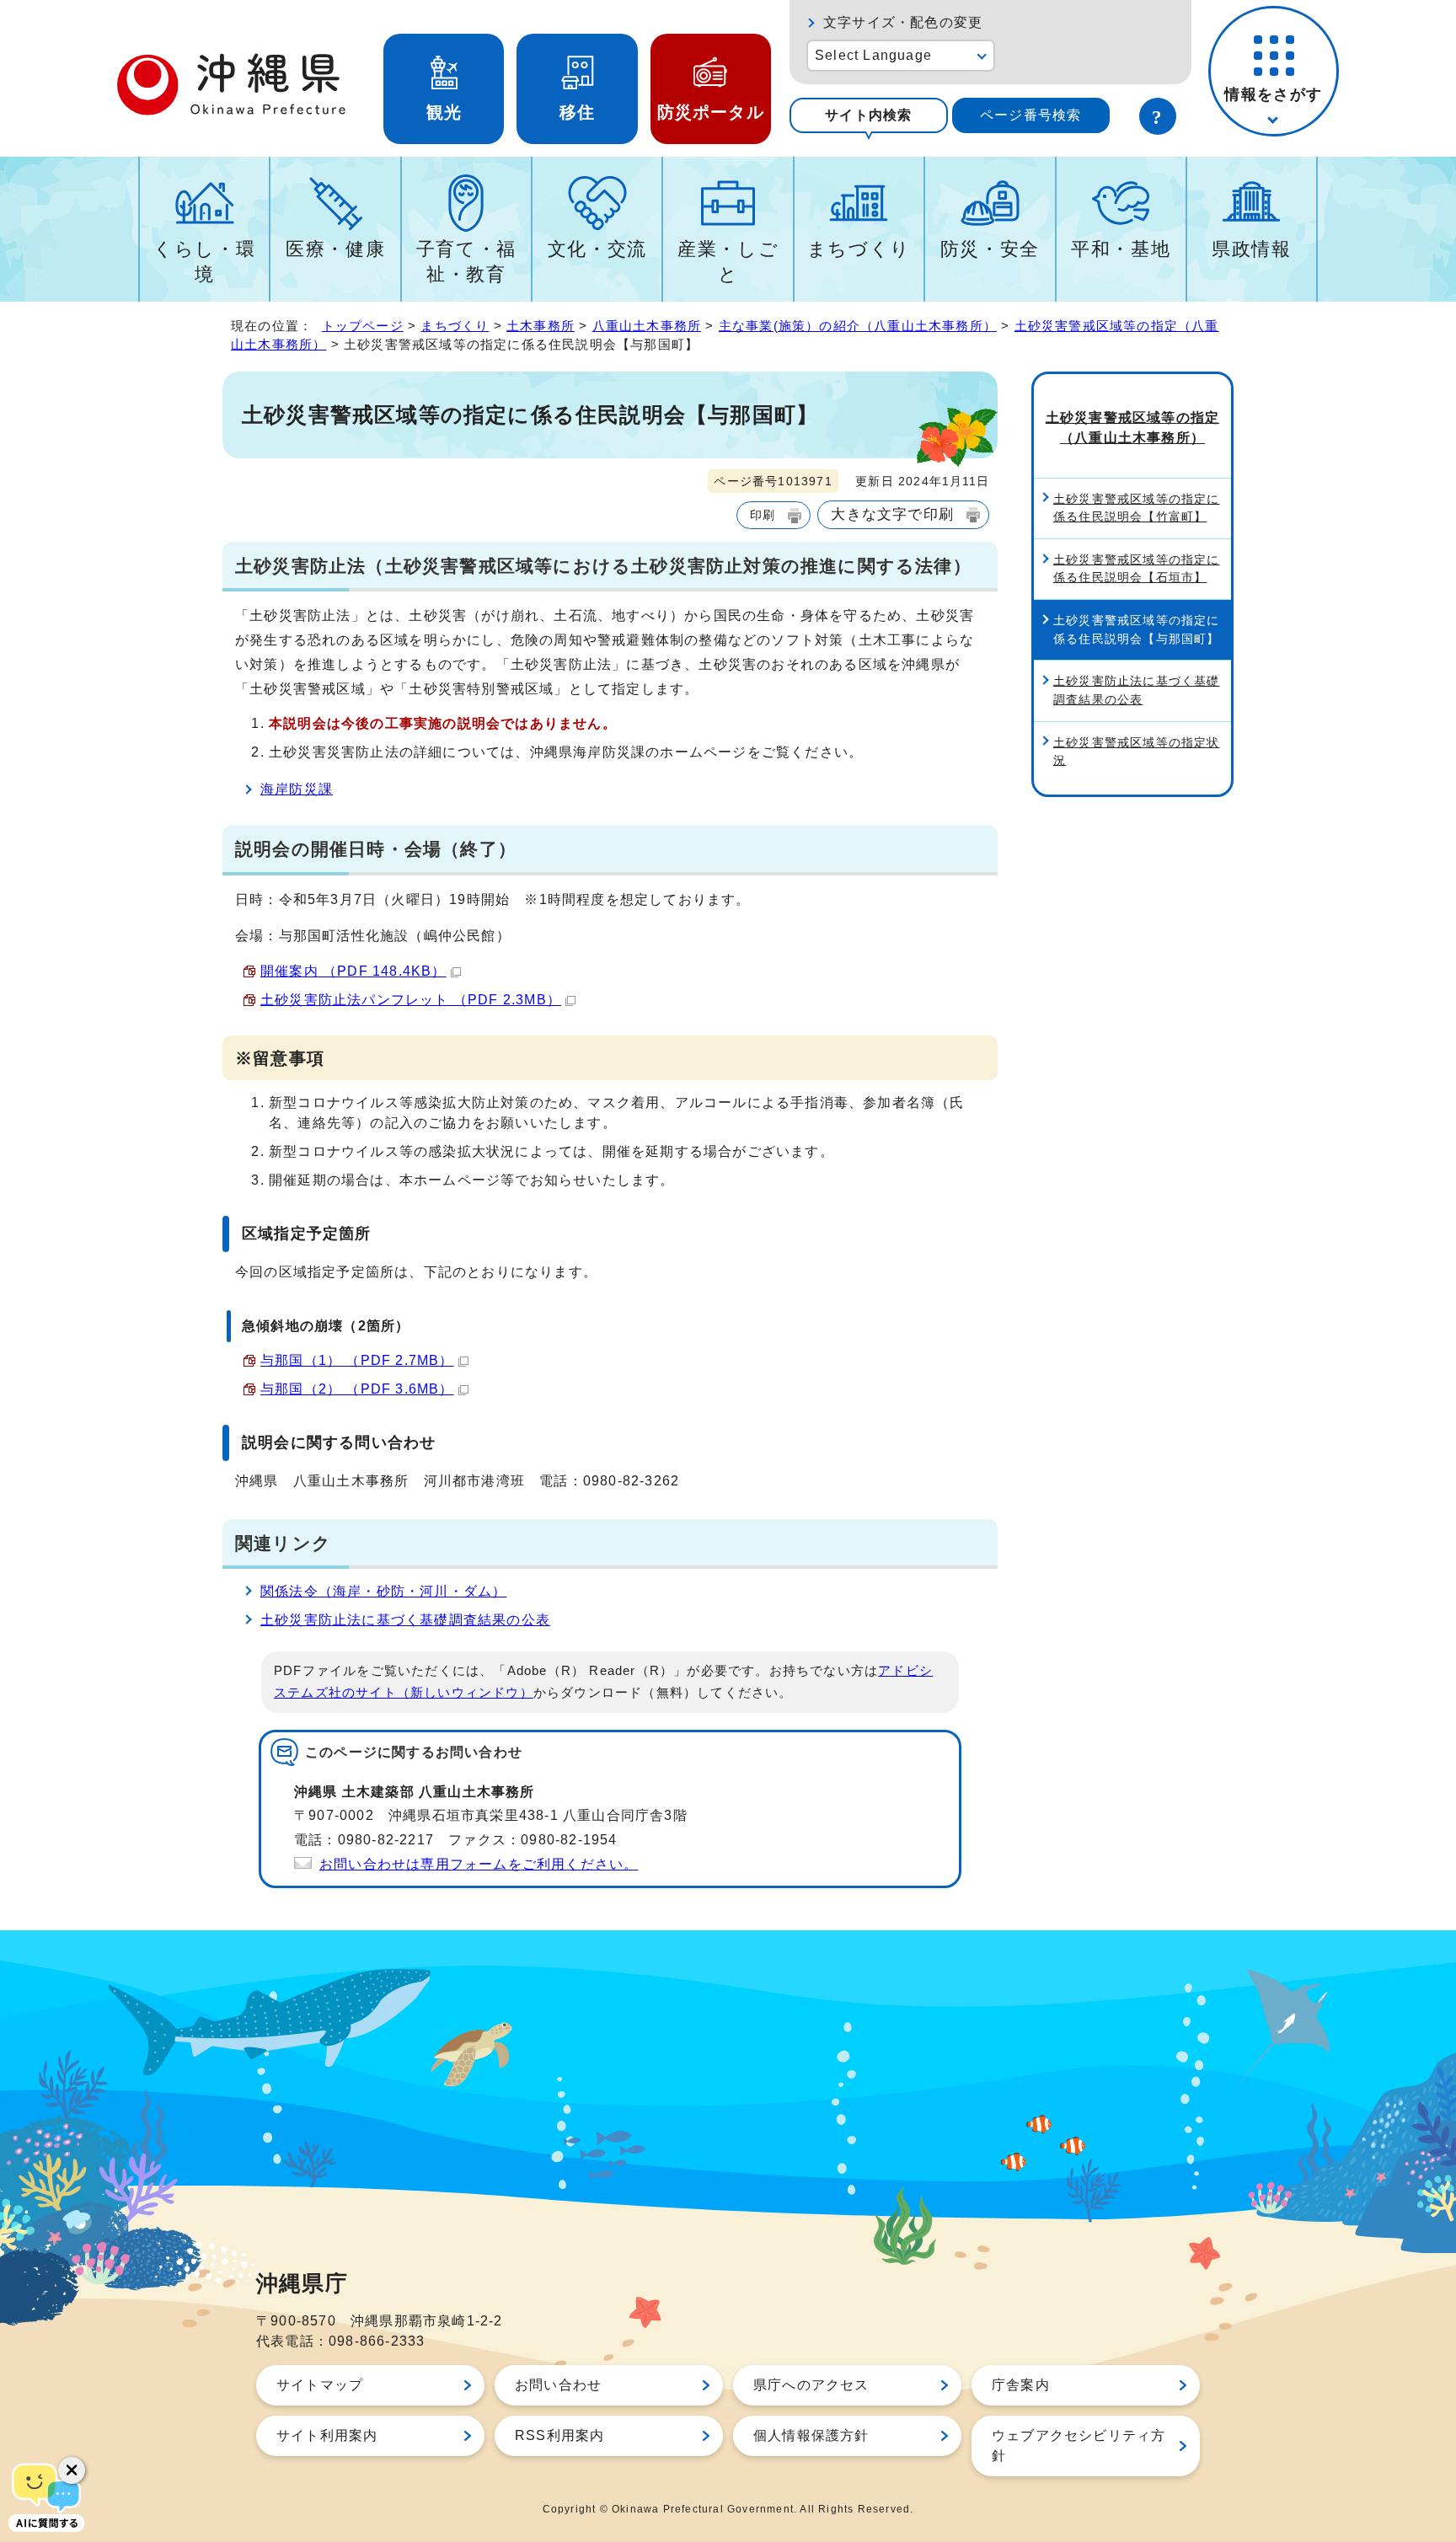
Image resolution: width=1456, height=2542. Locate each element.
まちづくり (859, 249)
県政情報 (1252, 249)
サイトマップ (320, 2385)
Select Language (873, 55)
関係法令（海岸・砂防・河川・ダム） (383, 1591)
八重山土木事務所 (647, 326)
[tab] (869, 115)
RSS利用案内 (559, 2435)
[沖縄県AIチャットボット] (46, 2496)
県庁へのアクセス (811, 2385)
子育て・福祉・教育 (466, 262)
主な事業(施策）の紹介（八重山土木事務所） (858, 326)
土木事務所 (541, 326)
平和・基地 (1121, 249)
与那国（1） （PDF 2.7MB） (357, 1360)
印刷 (763, 515)
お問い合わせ (558, 2385)
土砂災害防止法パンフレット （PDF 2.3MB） (411, 1000)
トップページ (363, 326)
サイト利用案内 (327, 2435)
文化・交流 (597, 249)
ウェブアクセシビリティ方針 (1079, 2446)
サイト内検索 (868, 115)
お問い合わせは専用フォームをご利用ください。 (479, 1864)
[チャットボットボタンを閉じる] (72, 2470)
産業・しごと (728, 262)
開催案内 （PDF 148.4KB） (353, 971)
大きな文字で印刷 (892, 514)
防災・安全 (990, 249)
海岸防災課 (297, 789)
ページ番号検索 (1030, 115)
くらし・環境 (204, 262)
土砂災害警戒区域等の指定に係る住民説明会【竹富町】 (1137, 508)
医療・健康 (335, 249)
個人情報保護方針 (811, 2435)
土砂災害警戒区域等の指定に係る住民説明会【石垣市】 (1137, 569)
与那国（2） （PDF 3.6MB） (357, 1389)
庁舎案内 (1021, 2385)
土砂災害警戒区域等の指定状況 (1137, 752)
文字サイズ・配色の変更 (903, 22)
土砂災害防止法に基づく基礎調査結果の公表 (405, 1620)
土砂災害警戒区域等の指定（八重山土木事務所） (1132, 428)
